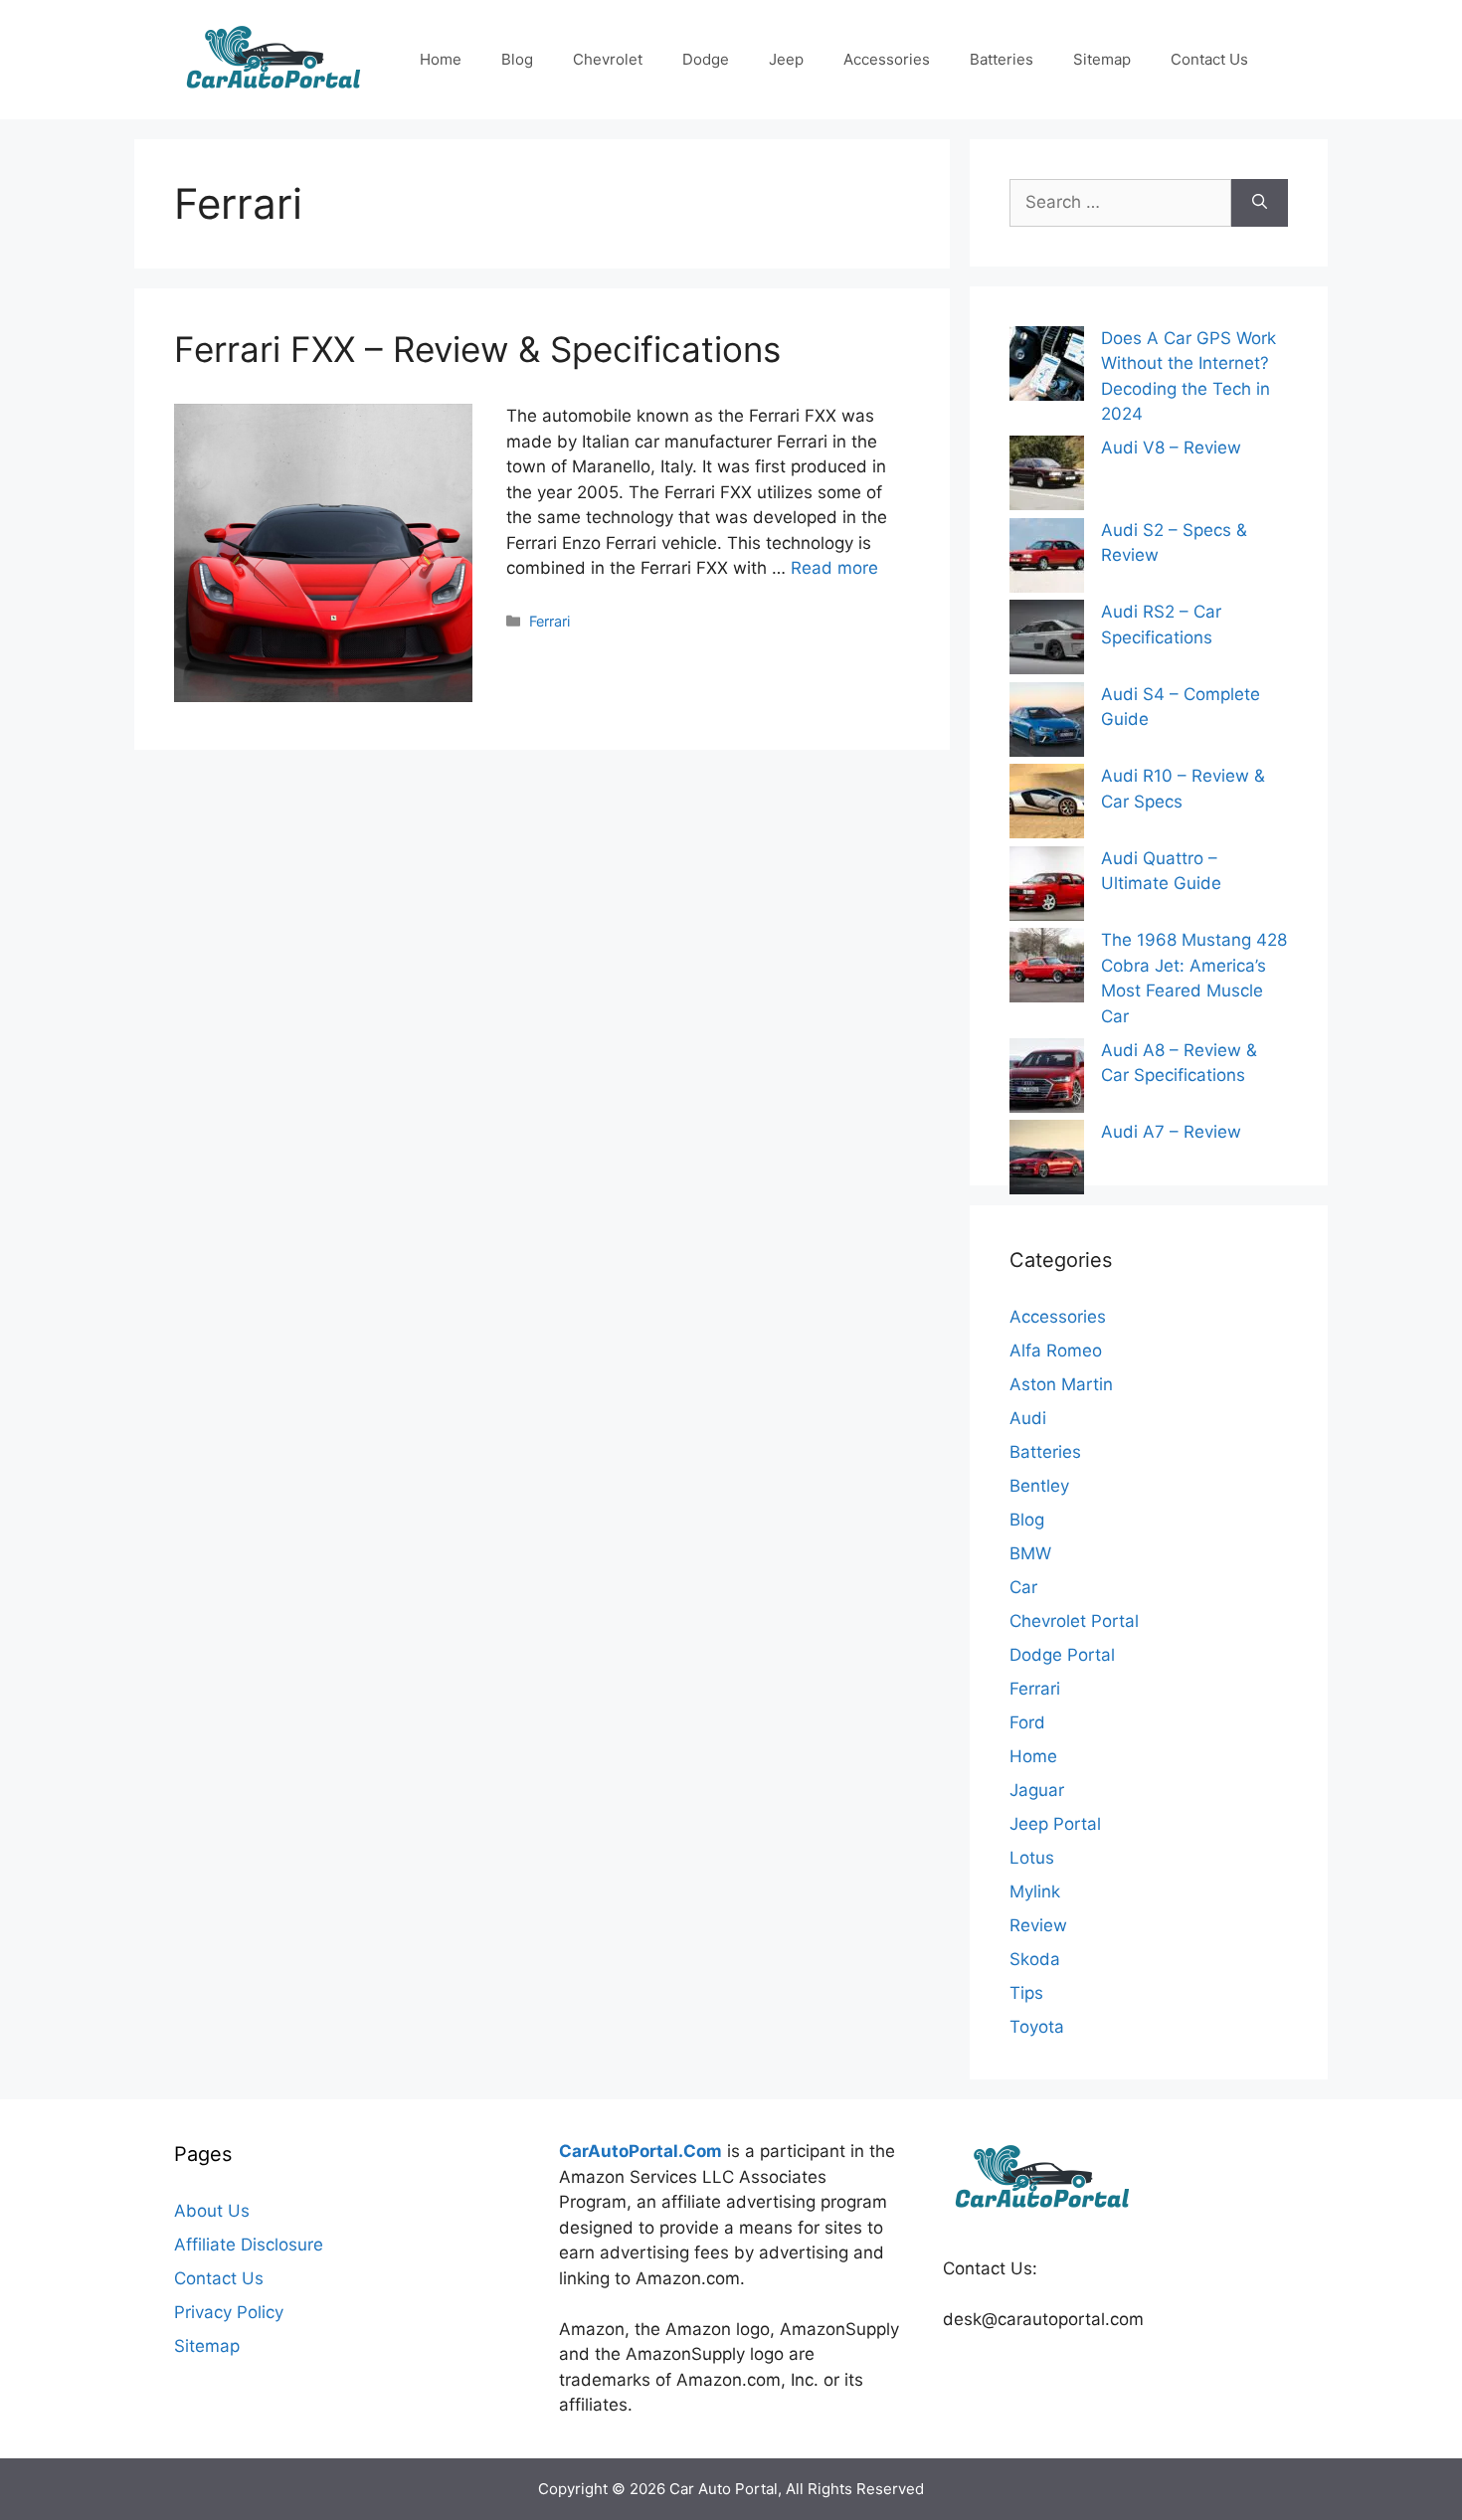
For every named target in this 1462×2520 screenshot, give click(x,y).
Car (1023, 1587)
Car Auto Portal (724, 2489)
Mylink (1035, 1891)
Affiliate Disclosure (249, 2245)
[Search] (1260, 203)
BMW (1030, 1553)
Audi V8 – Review (1171, 448)
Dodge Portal (1062, 1655)
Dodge (706, 59)
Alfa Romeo (1056, 1350)
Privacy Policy (229, 2312)
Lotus (1032, 1858)
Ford (1027, 1722)
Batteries (1002, 59)
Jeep (786, 59)
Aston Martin (1061, 1384)
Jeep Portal (1055, 1824)
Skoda (1035, 1959)
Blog (517, 59)
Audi (1028, 1418)
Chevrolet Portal (1074, 1621)
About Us (212, 2211)
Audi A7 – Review (1171, 1132)
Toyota (1037, 2027)
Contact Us (1209, 59)
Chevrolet (608, 59)
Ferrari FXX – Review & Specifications (477, 349)
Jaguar (1037, 1790)
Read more (834, 568)
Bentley (1039, 1486)
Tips (1026, 1993)
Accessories (887, 59)
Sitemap (1102, 59)
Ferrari (549, 621)
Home (441, 59)
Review (1038, 1925)
